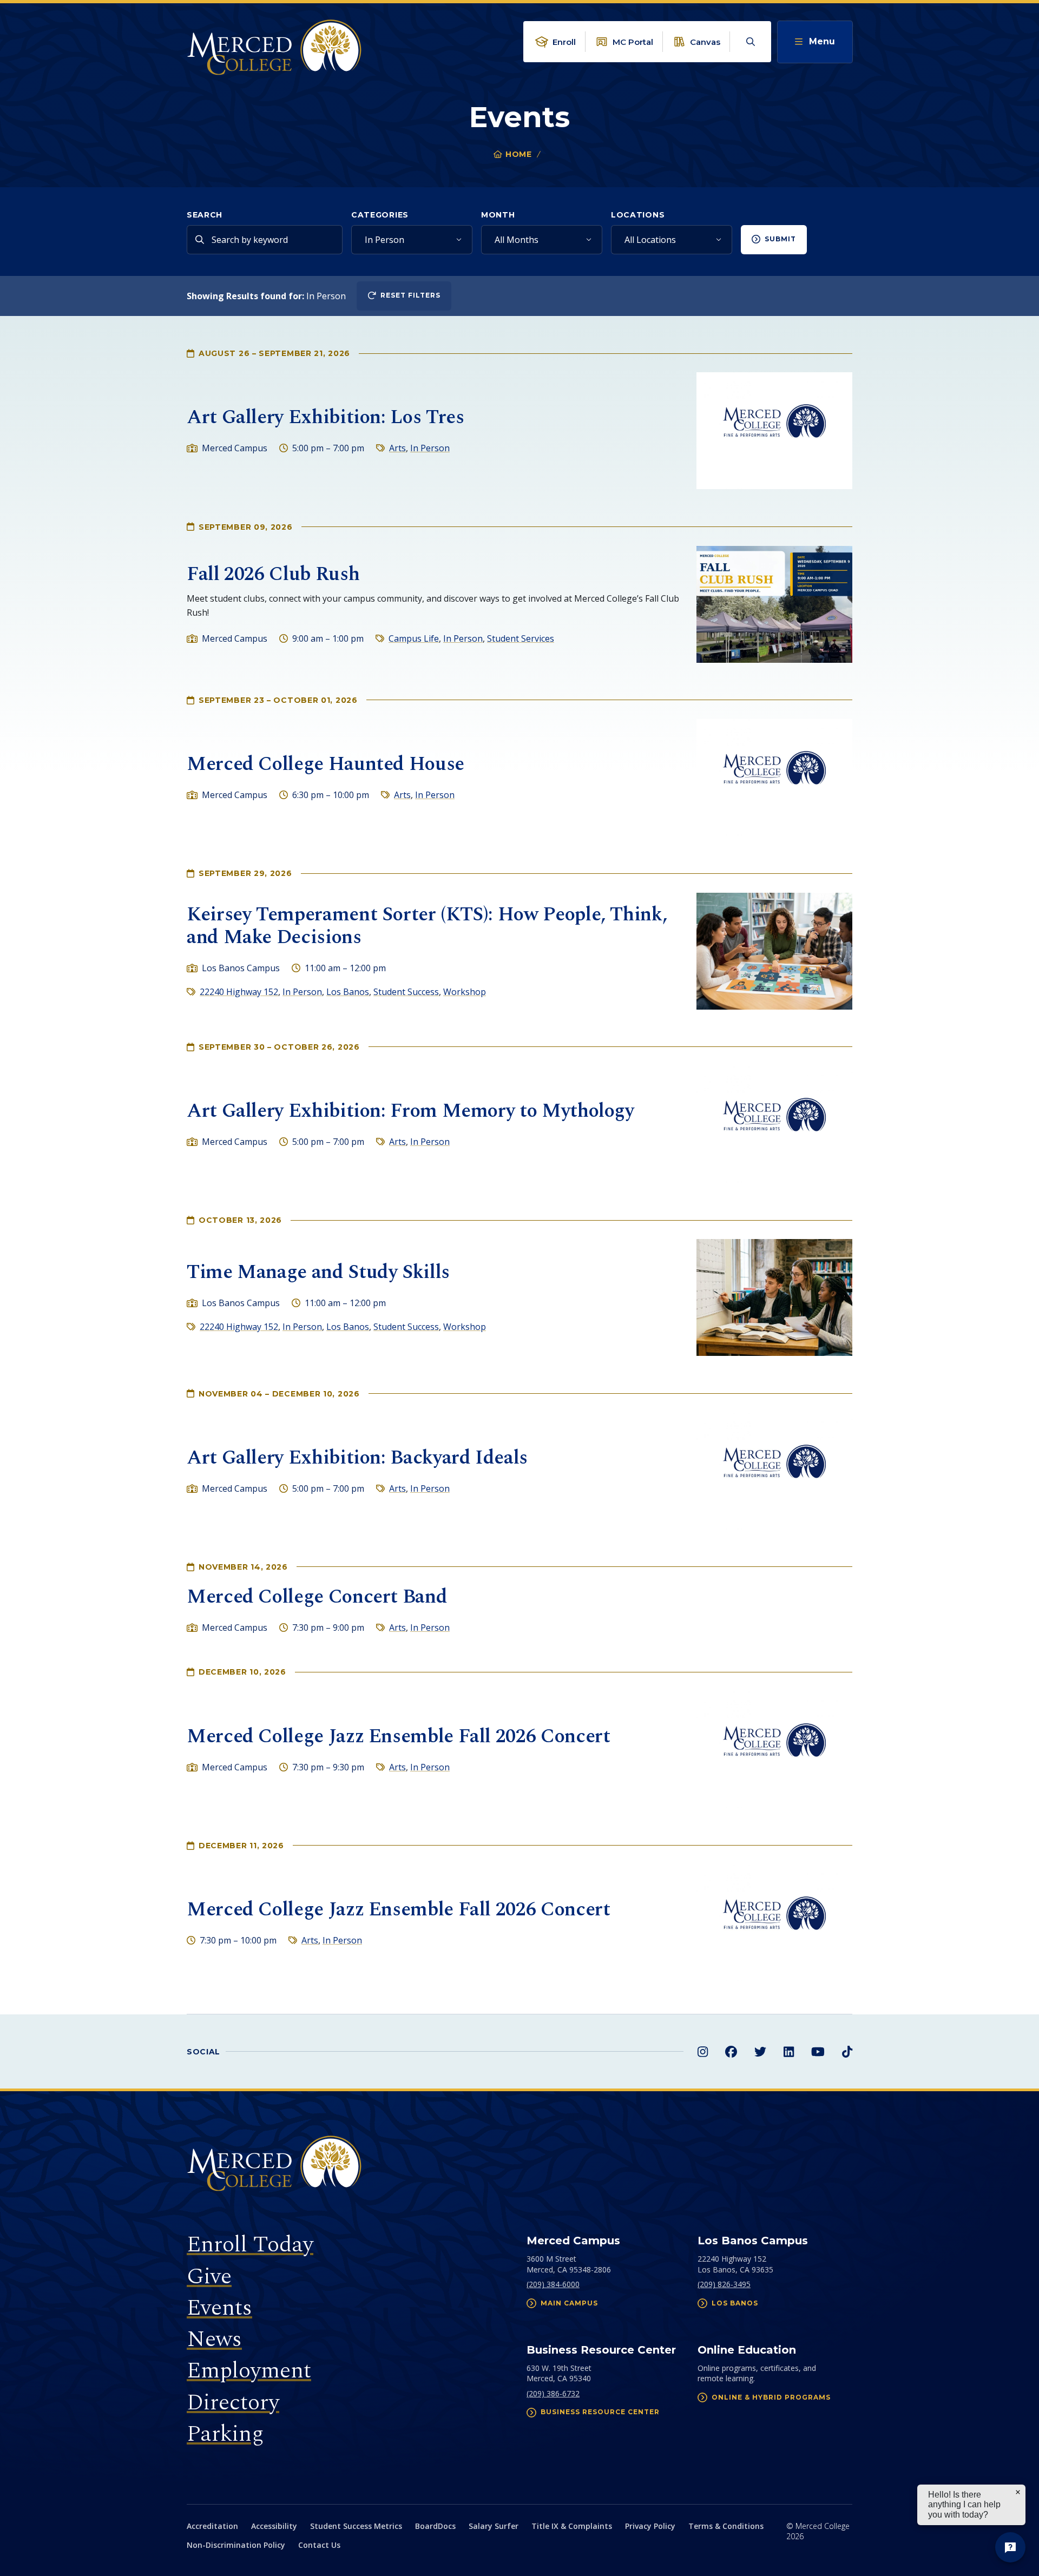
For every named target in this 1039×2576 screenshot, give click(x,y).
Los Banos (348, 992)
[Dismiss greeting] (1018, 2492)
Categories (380, 215)
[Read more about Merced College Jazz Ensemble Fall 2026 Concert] (774, 1750)
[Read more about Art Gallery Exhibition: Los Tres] (774, 431)
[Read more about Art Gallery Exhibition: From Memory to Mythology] (774, 1124)
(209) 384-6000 (553, 2284)
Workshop (465, 992)
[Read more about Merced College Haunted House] (774, 778)
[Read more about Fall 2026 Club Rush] (774, 604)
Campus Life (414, 638)
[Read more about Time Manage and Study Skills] (774, 1297)
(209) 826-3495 (724, 2284)
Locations (638, 215)
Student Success (406, 992)
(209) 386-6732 (553, 2393)
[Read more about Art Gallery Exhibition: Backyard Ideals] (774, 1471)
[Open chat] (1010, 2547)
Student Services (521, 638)
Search (205, 215)
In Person (430, 448)
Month (498, 215)
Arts (397, 448)
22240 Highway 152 (239, 992)
